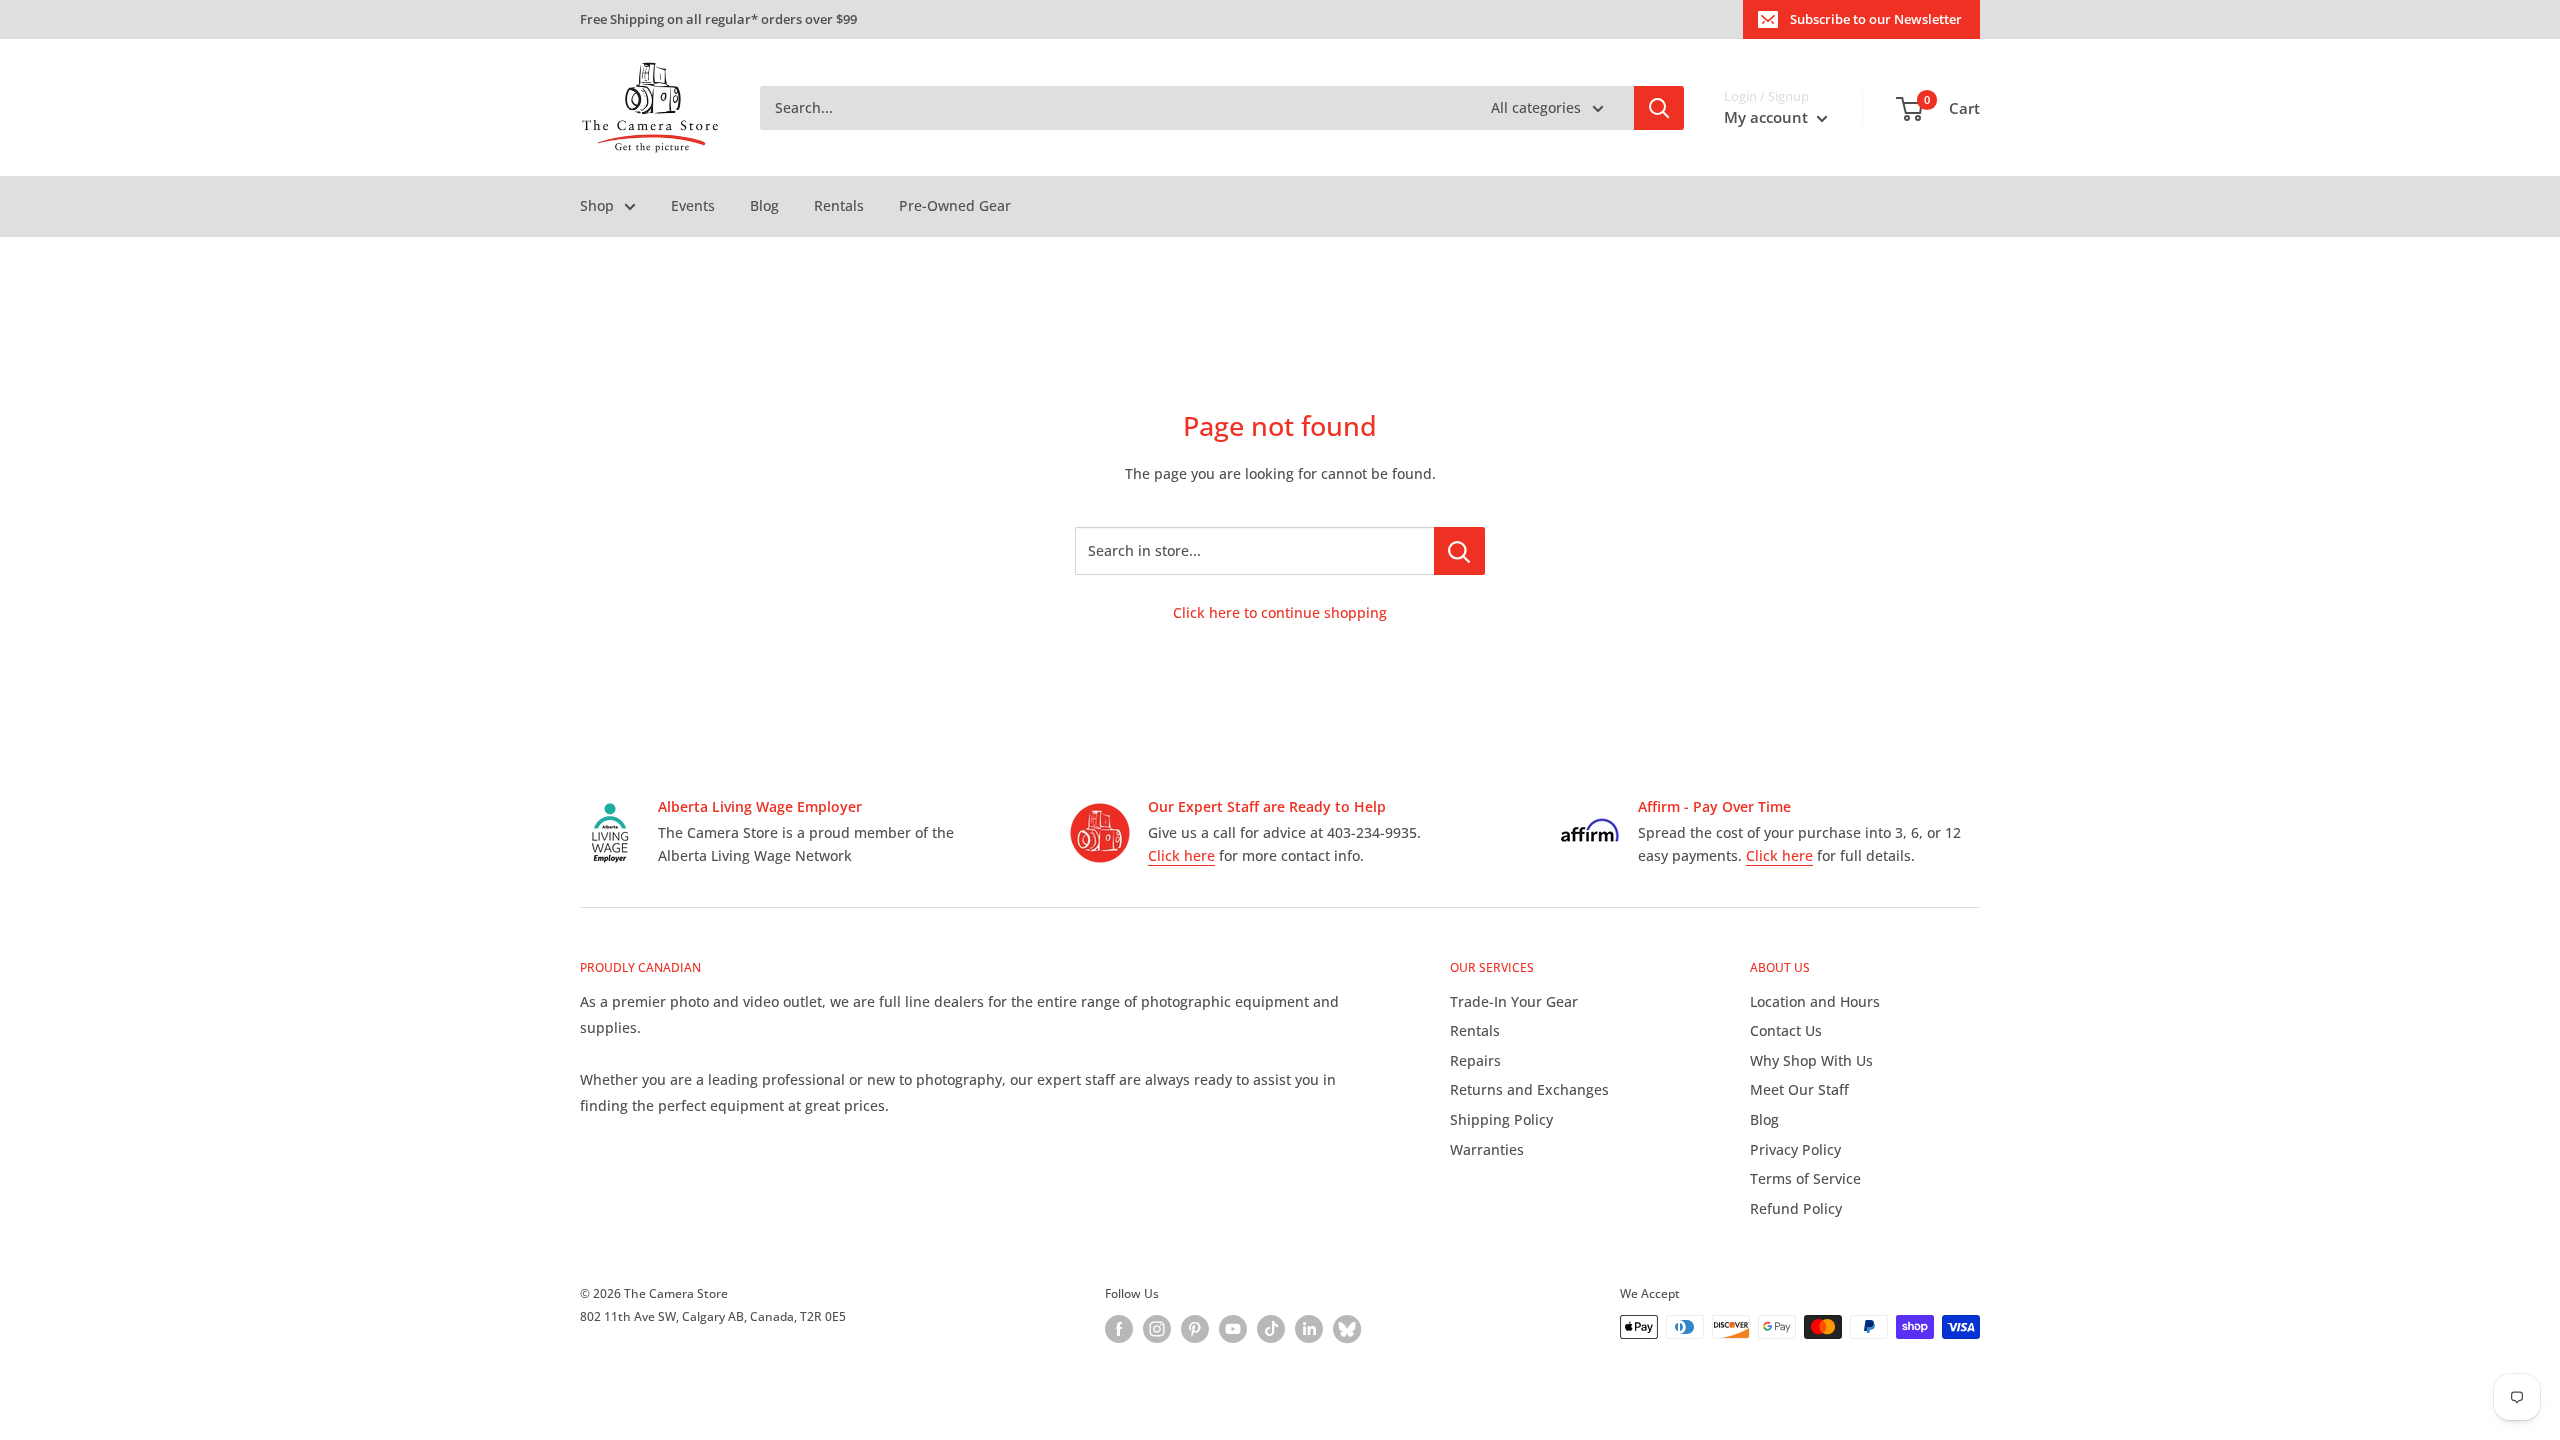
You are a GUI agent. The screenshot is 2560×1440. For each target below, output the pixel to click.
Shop (597, 205)
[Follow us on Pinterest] (1195, 1329)
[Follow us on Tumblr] (1347, 1329)
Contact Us (1786, 1030)
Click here (1181, 855)
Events (693, 205)
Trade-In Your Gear (1514, 1001)
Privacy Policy (1795, 1149)
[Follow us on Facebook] (1119, 1329)
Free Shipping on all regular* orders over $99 (718, 19)
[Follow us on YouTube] (1233, 1329)
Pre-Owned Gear (955, 205)
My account (1768, 117)
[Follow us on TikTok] (1271, 1329)
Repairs (1475, 1060)
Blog (764, 205)
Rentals (839, 205)
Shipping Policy (1501, 1119)
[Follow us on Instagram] (1157, 1329)
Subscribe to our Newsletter (1876, 19)
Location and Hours (1815, 1001)
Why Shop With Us (1811, 1060)
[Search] (1659, 108)
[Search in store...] (1459, 551)
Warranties (1487, 1149)
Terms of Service (1805, 1178)
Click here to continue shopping (1280, 612)
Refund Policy (1796, 1208)
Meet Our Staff (1799, 1089)
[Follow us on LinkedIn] (1309, 1329)
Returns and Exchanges (1529, 1089)
